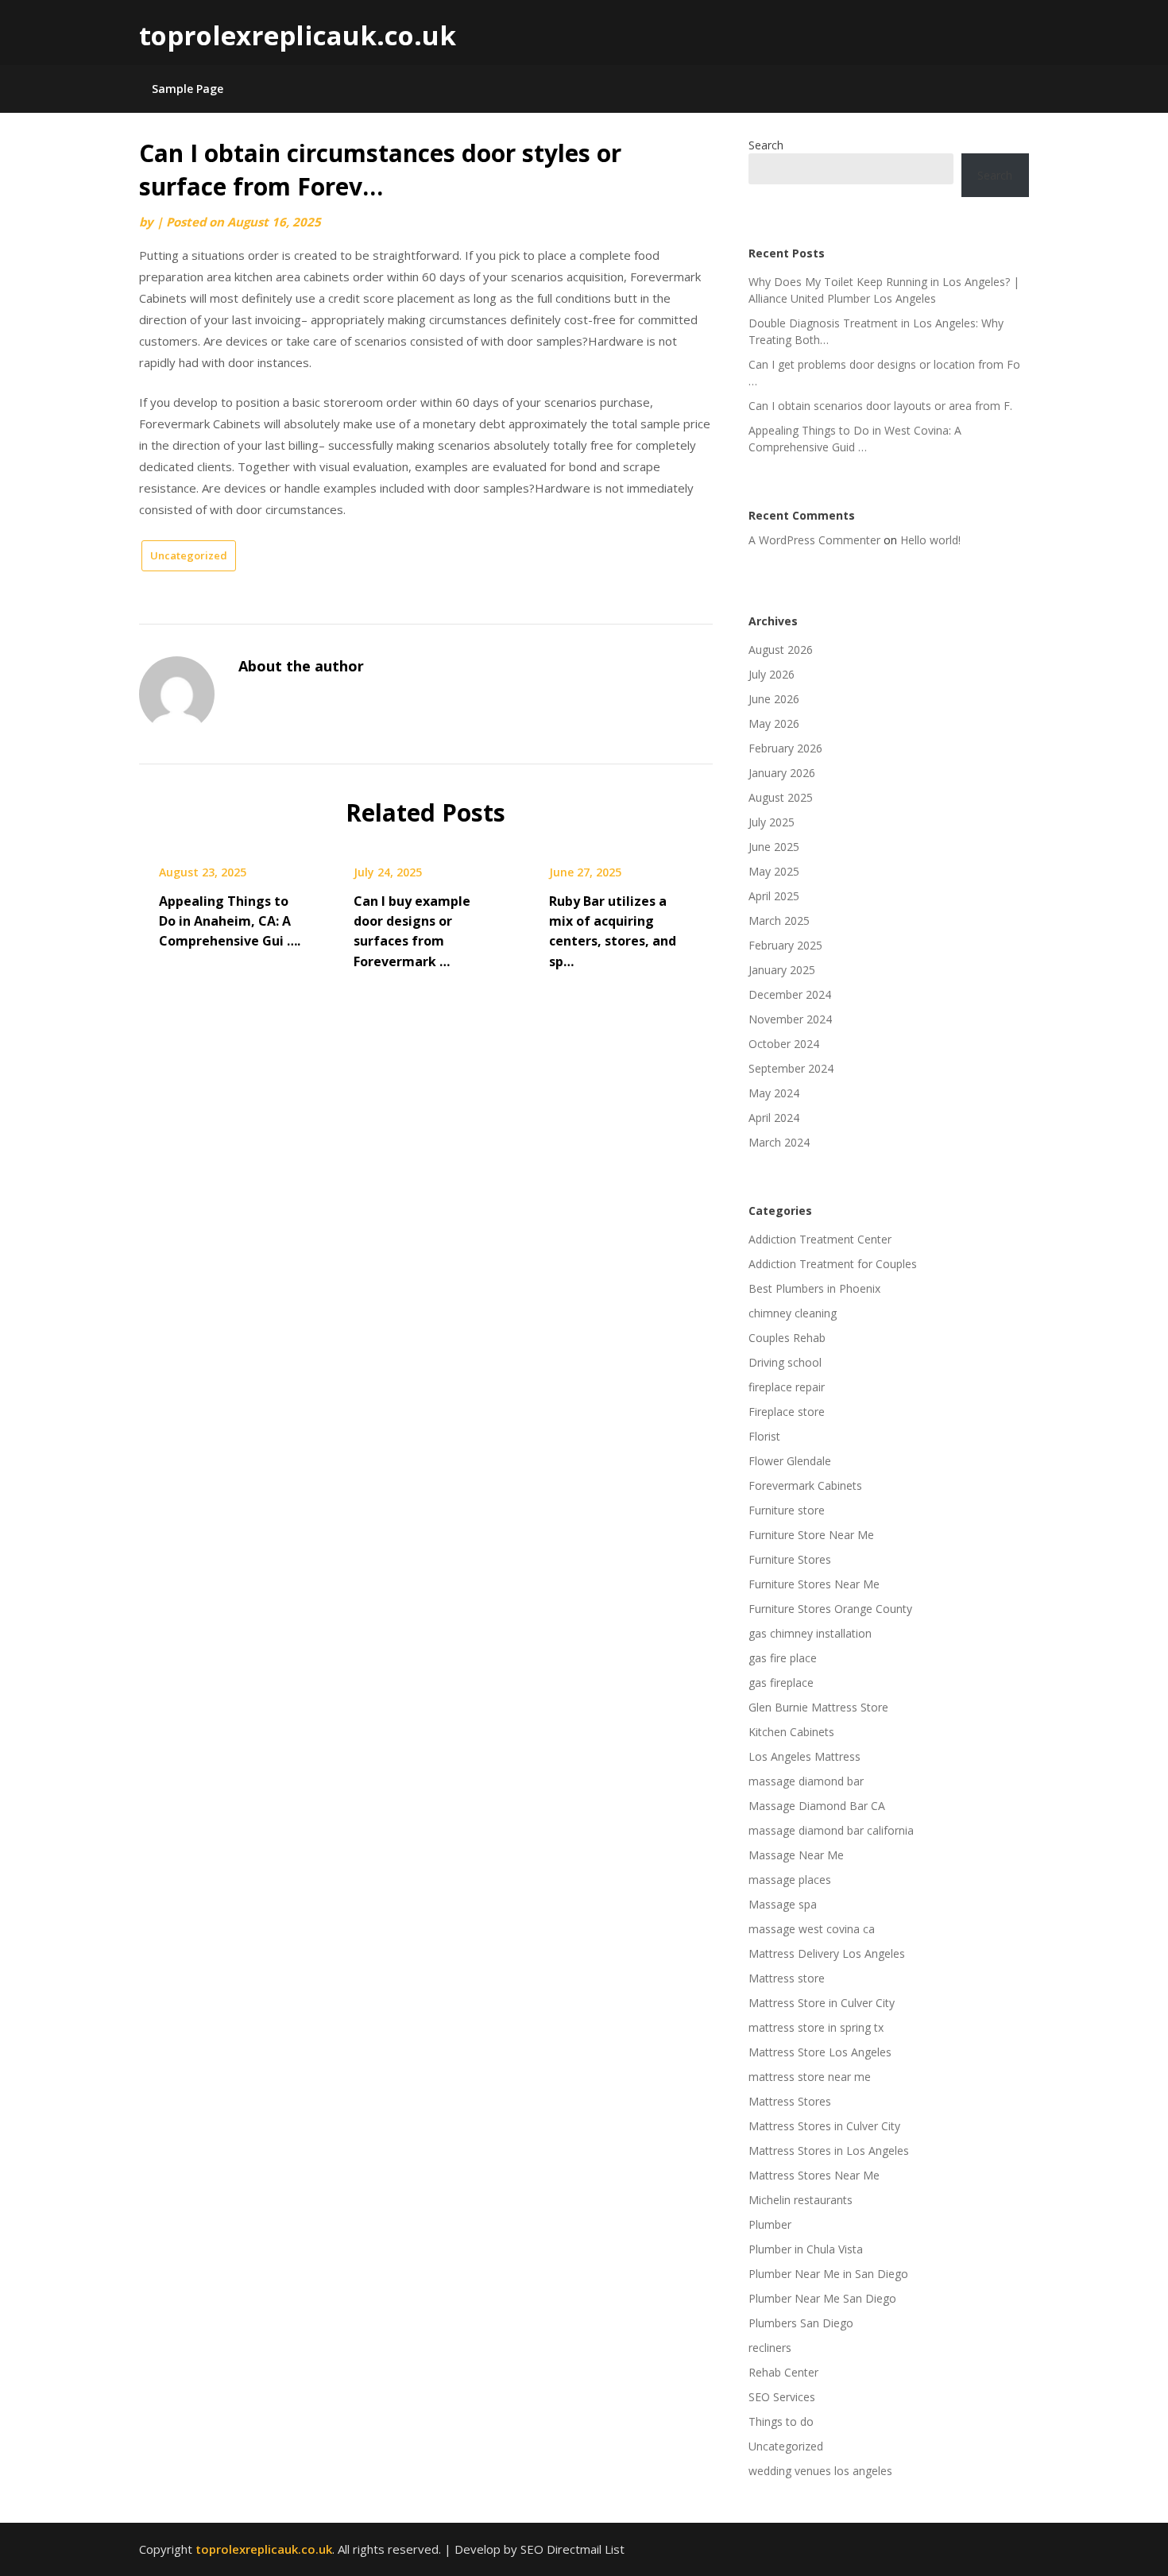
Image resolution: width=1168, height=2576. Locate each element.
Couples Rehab (787, 1338)
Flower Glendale (790, 1461)
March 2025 (779, 921)
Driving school (785, 1362)
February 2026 (785, 748)
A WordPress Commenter (814, 540)
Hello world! (930, 540)
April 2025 (774, 896)
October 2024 (784, 1044)
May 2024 (774, 1093)
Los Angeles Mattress (804, 1756)
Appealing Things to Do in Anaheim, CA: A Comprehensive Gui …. (230, 921)
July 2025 (772, 822)
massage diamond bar (806, 1781)
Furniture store (787, 1510)
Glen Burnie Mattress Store (818, 1707)
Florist (764, 1436)
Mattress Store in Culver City (822, 2003)
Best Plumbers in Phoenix (814, 1288)
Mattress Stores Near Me (814, 2175)
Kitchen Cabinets (791, 1732)
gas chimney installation (810, 1633)
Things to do (781, 2421)
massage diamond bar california (831, 1830)
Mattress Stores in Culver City (824, 2126)
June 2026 (774, 699)
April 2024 (774, 1118)
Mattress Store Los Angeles (820, 2052)
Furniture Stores (790, 1559)
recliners (770, 2348)
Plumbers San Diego (801, 2323)
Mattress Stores (790, 2101)
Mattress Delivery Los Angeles (827, 1953)
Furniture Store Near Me (811, 1535)
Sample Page (188, 89)
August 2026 (781, 650)
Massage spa (783, 1904)
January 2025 (782, 970)
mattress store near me (810, 2077)
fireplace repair (787, 1387)
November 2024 (790, 1019)
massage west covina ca (812, 1929)
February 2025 (785, 945)
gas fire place (783, 1658)
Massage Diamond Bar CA (817, 1806)
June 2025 (774, 847)
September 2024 (791, 1068)
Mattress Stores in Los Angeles (829, 2151)
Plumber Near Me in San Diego (828, 2274)
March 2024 (779, 1142)
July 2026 (772, 674)
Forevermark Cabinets (805, 1485)
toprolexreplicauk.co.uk (298, 35)
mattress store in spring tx (816, 2027)
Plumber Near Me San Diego (822, 2298)
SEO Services (782, 2397)
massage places (790, 1880)
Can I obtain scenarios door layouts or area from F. (880, 406)
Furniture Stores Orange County (830, 1609)
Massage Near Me (796, 1855)
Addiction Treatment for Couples (833, 1264)
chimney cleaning (793, 1313)
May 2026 (774, 723)
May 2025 (774, 871)
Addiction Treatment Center (820, 1239)
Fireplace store (787, 1412)
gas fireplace (781, 1683)
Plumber (770, 2224)
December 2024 (790, 994)
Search (766, 145)
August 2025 (781, 797)
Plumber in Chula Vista (806, 2249)
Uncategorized (189, 555)
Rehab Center (783, 2372)
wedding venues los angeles (820, 2471)
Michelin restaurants (801, 2200)
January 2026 (782, 773)
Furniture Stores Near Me (814, 1584)
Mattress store (787, 1978)
